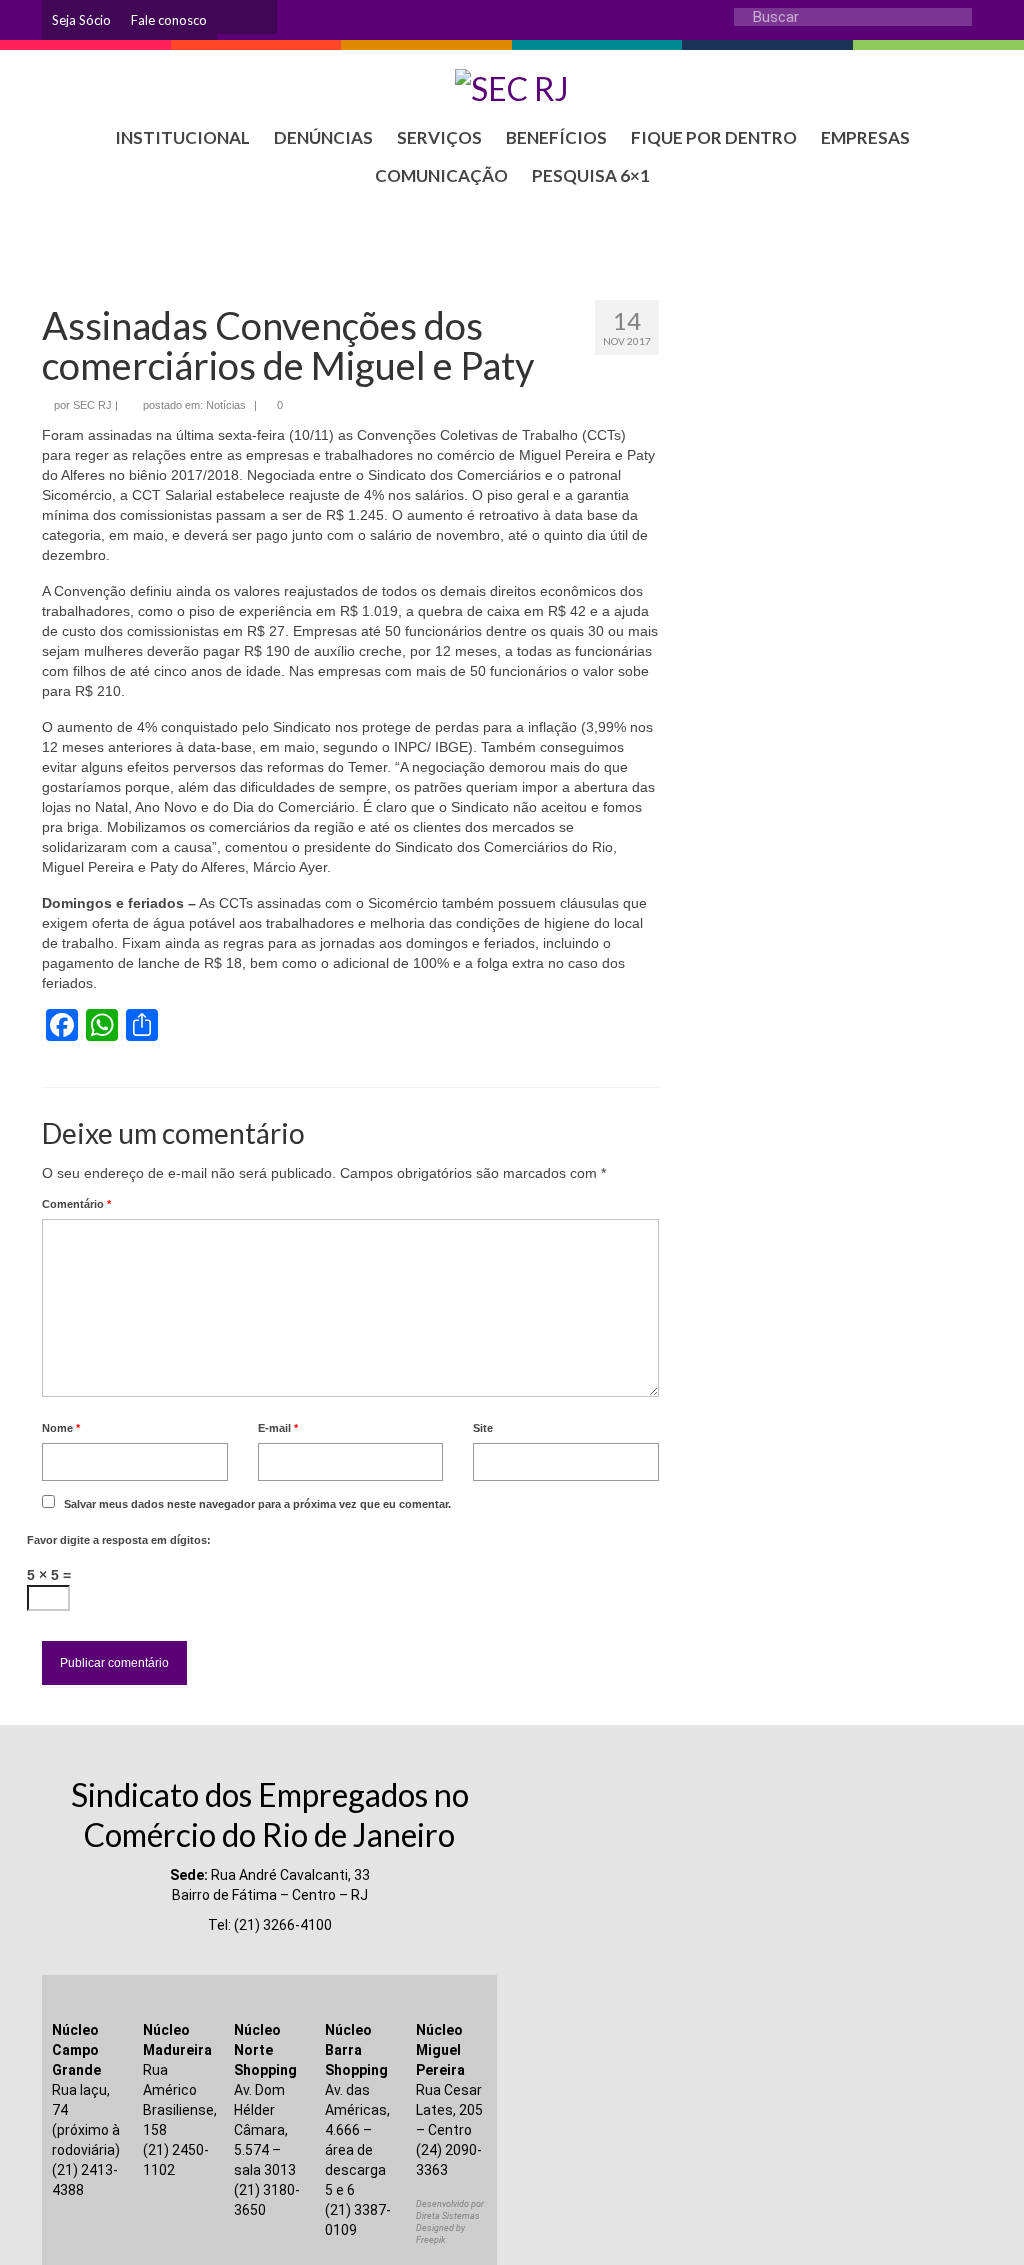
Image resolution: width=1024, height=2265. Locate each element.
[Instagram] (232, 17)
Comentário (76, 1204)
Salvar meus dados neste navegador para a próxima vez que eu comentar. (257, 1504)
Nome (61, 1428)
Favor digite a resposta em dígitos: (119, 1540)
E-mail (278, 1428)
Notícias (226, 405)
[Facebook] (262, 17)
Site (483, 1428)
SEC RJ (92, 405)
